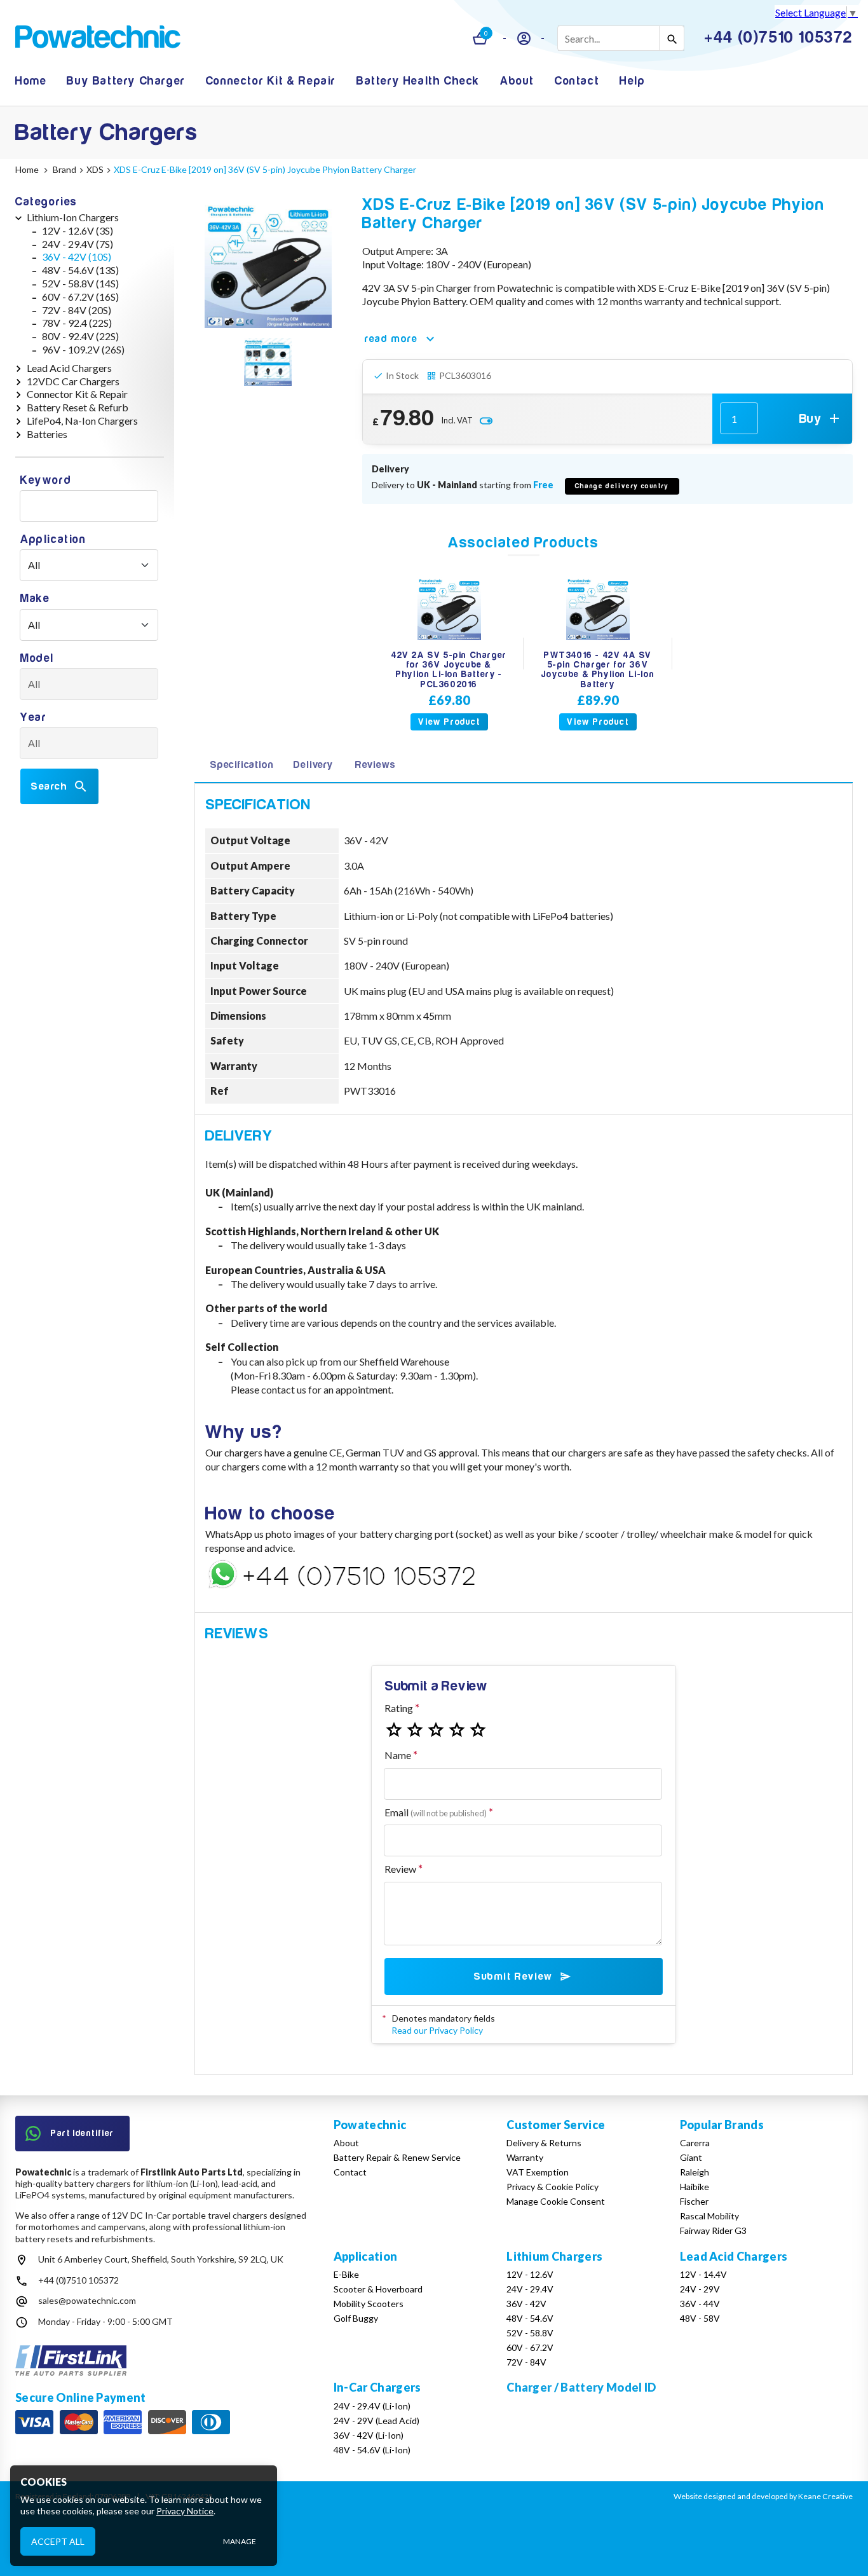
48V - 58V (700, 2318)
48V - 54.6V (530, 2318)
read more (391, 339)
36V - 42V (526, 2304)
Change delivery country (622, 486)
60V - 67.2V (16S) (80, 297)
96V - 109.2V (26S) (83, 349)
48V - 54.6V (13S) (80, 270)
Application (53, 539)
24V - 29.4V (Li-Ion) (372, 2406)
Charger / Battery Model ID (581, 2387)
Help (632, 81)
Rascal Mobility (709, 2216)
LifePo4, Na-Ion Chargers (82, 421)
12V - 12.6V (530, 2274)
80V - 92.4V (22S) (80, 336)
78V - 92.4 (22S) (77, 323)
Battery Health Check (418, 81)
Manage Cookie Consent (556, 2201)
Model (37, 658)
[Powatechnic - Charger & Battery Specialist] (98, 38)
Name (398, 1755)
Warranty (525, 2157)
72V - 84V (526, 2362)
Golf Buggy (356, 2318)
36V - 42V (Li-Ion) (369, 2435)
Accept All (58, 2541)
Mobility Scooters (369, 2304)
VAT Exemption (538, 2172)
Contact (577, 81)
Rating (399, 1708)
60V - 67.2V (530, 2347)
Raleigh (695, 2172)
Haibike (695, 2187)
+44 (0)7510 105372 (78, 2280)
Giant (691, 2157)
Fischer (694, 2201)
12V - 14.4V (703, 2274)
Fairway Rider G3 (713, 2230)
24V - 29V (700, 2289)
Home (31, 81)
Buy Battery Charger (126, 81)
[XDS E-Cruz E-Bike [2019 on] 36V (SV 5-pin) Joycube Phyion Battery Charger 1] (268, 364)
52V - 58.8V (530, 2333)
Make (35, 599)
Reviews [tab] (376, 765)
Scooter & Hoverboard (378, 2289)
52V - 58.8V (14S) (80, 283)
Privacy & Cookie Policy (553, 2187)
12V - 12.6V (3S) (78, 230)
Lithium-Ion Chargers (73, 217)
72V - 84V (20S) (77, 310)
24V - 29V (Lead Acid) (376, 2421)
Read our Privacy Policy (437, 2030)
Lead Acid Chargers (69, 368)
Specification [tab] (241, 765)
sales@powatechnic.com (87, 2300)
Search (49, 786)
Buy (810, 419)
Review (400, 1869)
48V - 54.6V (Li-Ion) (372, 2450)
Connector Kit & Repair (271, 81)
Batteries (47, 434)
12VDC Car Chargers (73, 381)
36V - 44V (700, 2304)
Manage (240, 2541)
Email (436, 1812)
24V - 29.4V (530, 2289)
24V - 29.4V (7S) (78, 244)
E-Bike (346, 2274)
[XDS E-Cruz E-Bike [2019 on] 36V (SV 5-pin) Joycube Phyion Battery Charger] (268, 264)
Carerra (695, 2143)
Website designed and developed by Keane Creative (763, 2496)
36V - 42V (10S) (77, 257)
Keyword (46, 480)
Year (33, 717)
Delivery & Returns (544, 2143)
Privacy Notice (185, 2511)
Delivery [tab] (313, 765)
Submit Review (513, 1977)
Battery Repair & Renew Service (397, 2157)
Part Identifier (83, 2133)
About (517, 81)
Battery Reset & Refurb (78, 407)
